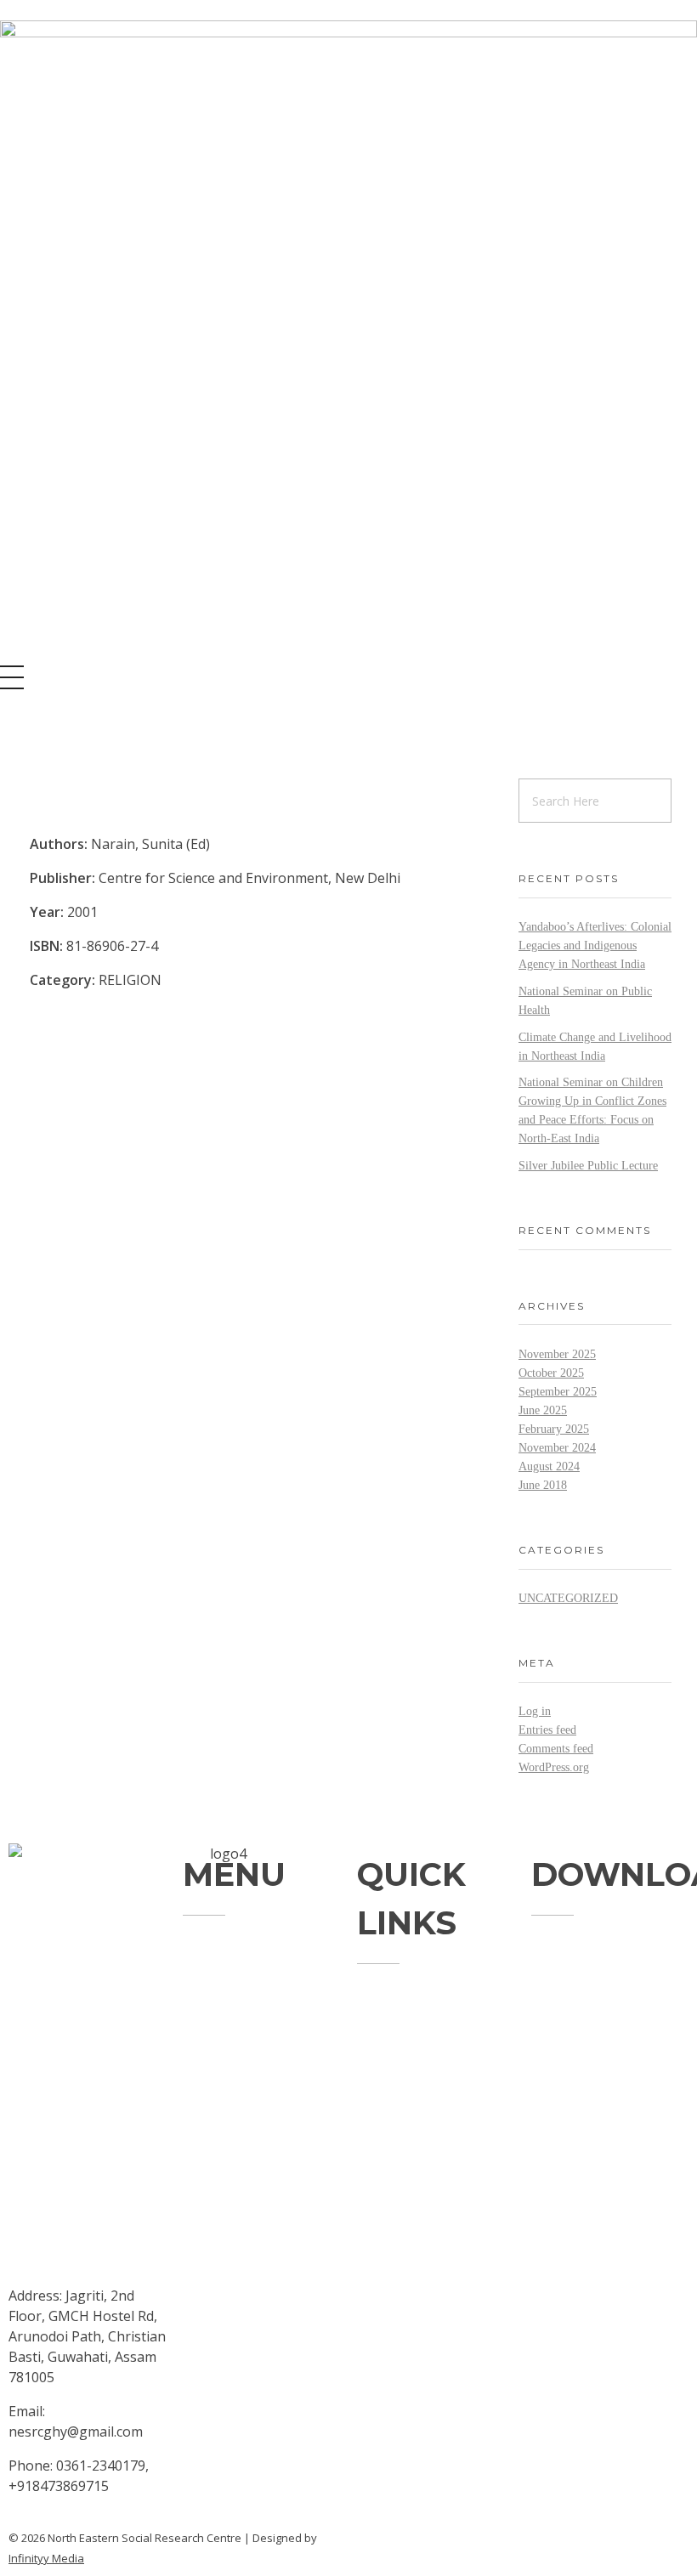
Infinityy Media (46, 2558)
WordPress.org (554, 1767)
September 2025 (558, 1392)
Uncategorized (568, 1598)
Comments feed (556, 1749)
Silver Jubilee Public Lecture (588, 1166)
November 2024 (557, 1448)
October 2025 (551, 1373)
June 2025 (543, 1410)
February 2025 (554, 1429)
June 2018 (543, 1485)
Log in (535, 1711)
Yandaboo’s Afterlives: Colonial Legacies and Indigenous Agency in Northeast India (595, 945)
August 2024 (549, 1466)
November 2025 (557, 1354)
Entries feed (547, 1730)
